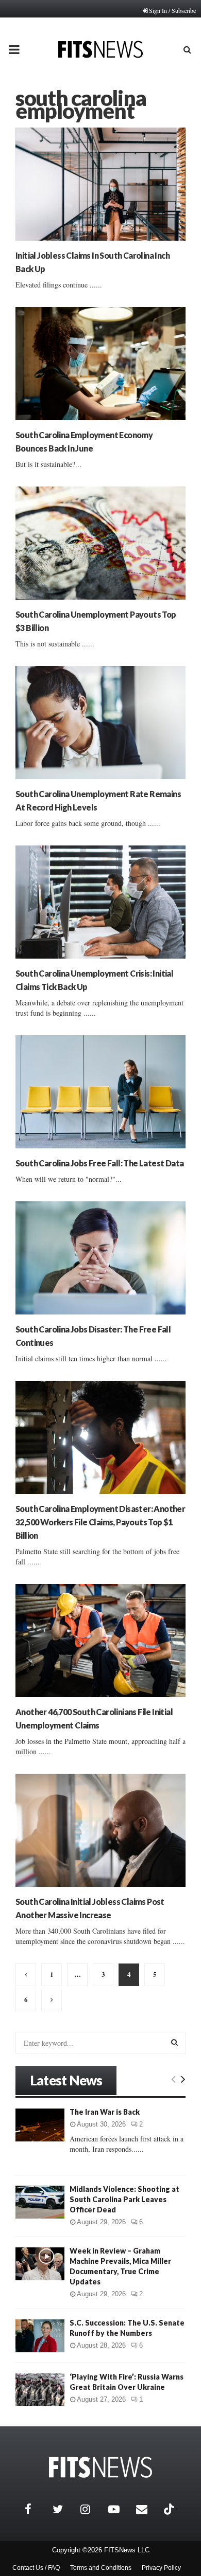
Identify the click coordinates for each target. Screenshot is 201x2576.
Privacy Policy (161, 2568)
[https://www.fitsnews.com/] (100, 2467)
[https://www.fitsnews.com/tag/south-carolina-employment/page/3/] (26, 1975)
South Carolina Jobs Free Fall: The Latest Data (99, 1163)
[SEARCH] (174, 2042)
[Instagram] (92, 2509)
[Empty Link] (173, 2079)
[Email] (147, 2509)
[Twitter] (64, 2509)
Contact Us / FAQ (36, 2568)
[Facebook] (36, 2509)
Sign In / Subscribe (172, 10)
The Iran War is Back (105, 2112)
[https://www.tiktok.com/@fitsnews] (170, 2509)
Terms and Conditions (101, 2568)
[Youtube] (120, 2509)
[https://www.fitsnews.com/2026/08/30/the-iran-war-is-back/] (40, 2125)
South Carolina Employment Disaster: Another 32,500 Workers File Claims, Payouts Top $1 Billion (100, 1522)
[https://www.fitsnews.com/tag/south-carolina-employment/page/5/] (52, 2000)
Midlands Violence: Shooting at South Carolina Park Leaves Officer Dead (124, 2199)
